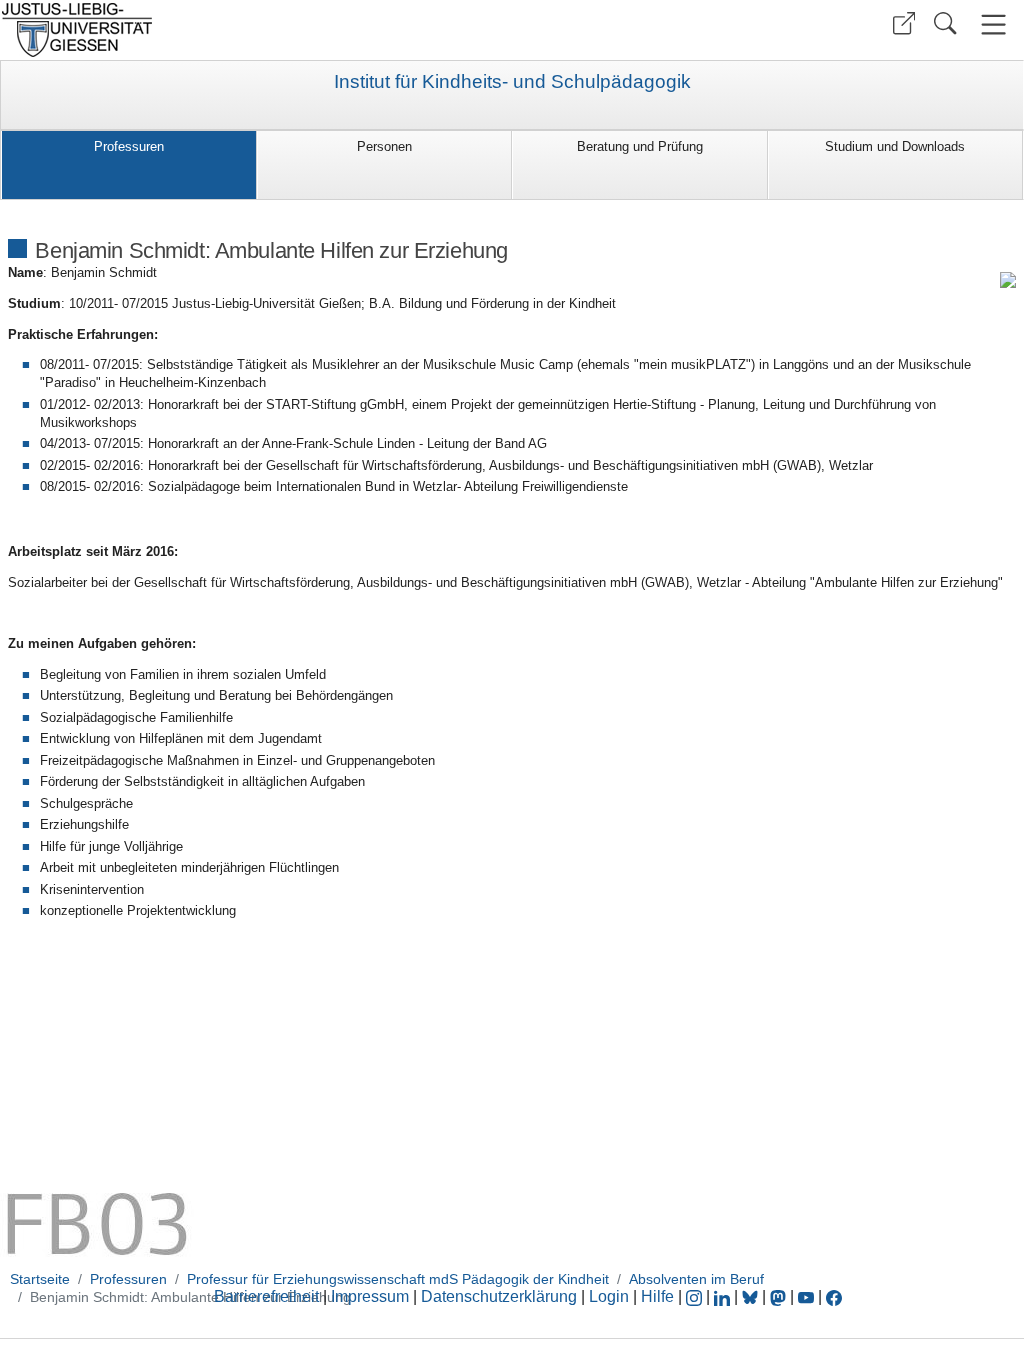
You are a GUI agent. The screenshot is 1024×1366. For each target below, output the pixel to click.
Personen (384, 146)
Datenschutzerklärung (499, 1296)
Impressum (370, 1296)
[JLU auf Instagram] (696, 1296)
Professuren (129, 146)
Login (611, 1296)
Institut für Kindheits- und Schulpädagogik (512, 82)
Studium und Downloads (895, 146)
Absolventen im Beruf (696, 1279)
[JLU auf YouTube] (806, 1296)
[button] (904, 23)
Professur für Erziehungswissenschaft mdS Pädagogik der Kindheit (398, 1279)
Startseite (40, 1279)
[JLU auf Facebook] (834, 1296)
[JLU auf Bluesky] (752, 1296)
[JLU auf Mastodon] (780, 1296)
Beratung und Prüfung (640, 146)
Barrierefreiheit (266, 1296)
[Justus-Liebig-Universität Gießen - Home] (253, 30)
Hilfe (657, 1296)
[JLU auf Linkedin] (724, 1296)
